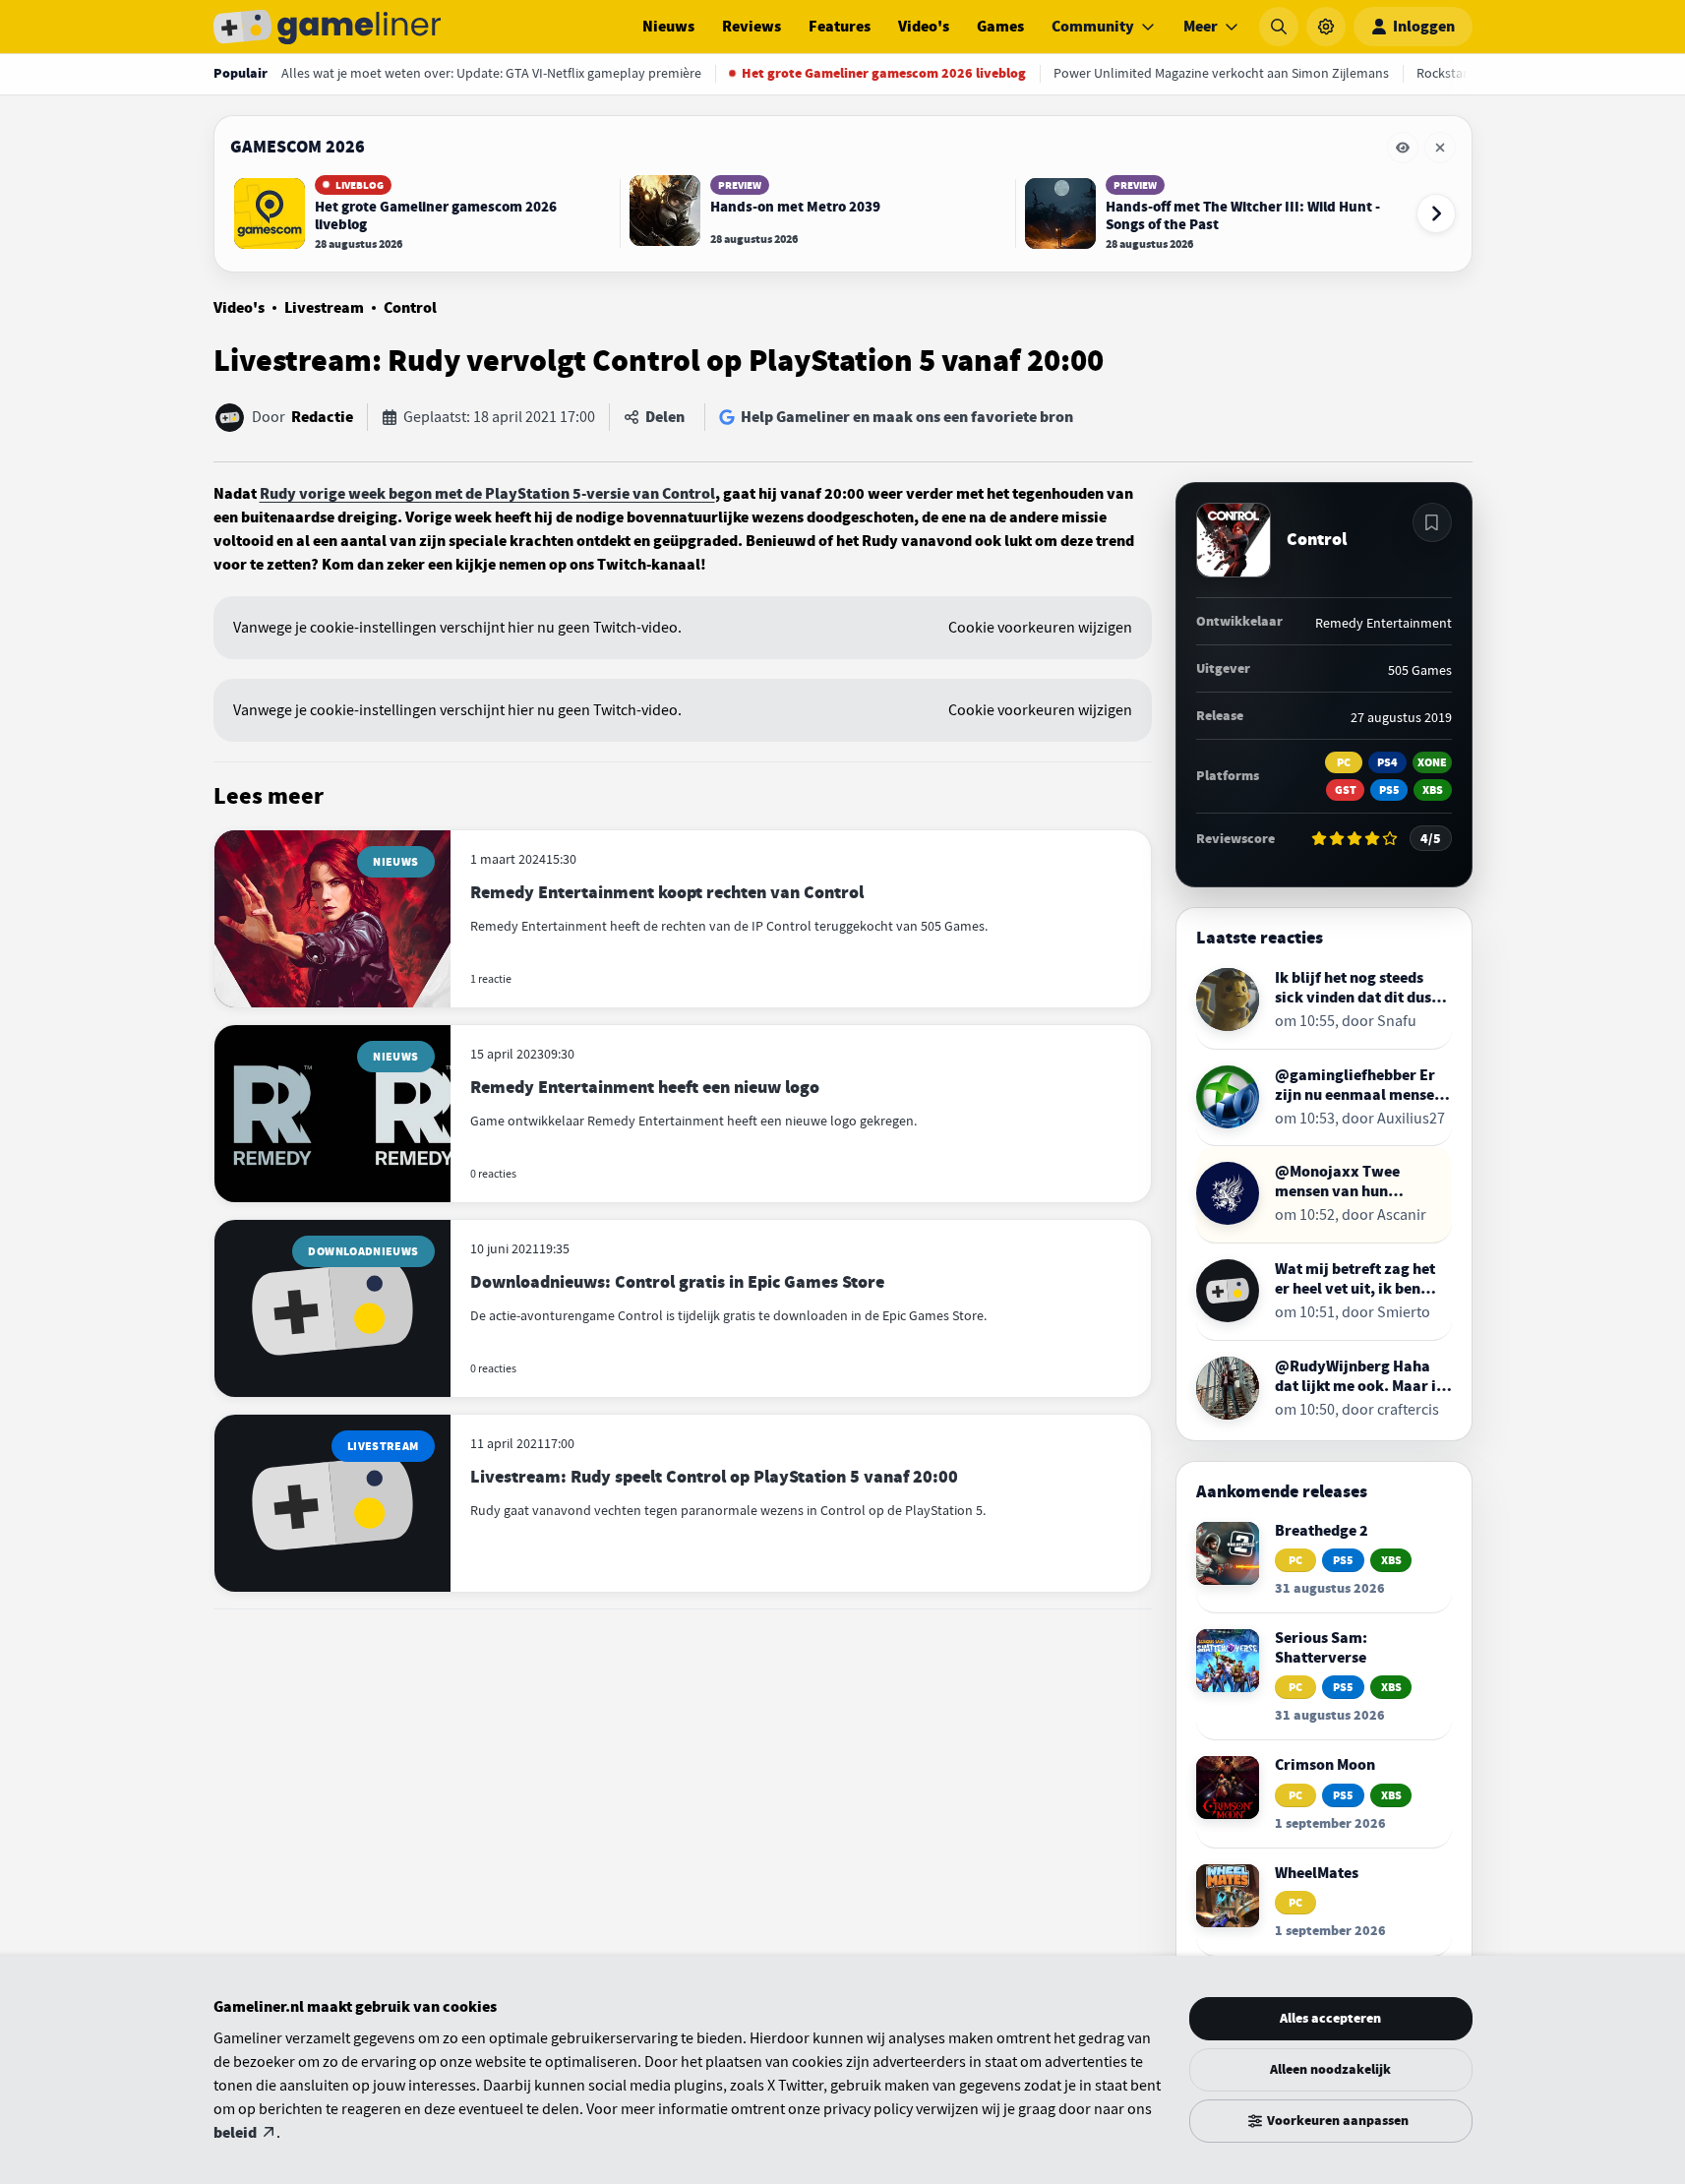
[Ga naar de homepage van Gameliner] (328, 27)
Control (410, 308)
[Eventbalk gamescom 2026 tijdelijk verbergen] (1403, 148)
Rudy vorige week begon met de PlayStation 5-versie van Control (487, 494)
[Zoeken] (1279, 27)
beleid (235, 2133)
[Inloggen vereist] (1432, 522)
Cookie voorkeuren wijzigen (1040, 628)
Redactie (322, 417)
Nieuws (668, 27)
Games (1000, 27)
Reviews (752, 27)
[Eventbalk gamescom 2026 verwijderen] (1440, 148)
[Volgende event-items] (1436, 213)
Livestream (324, 308)
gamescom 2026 (298, 147)
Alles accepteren (1330, 2018)
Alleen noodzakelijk (1330, 2069)
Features (840, 27)
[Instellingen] (1326, 27)
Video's (924, 27)
